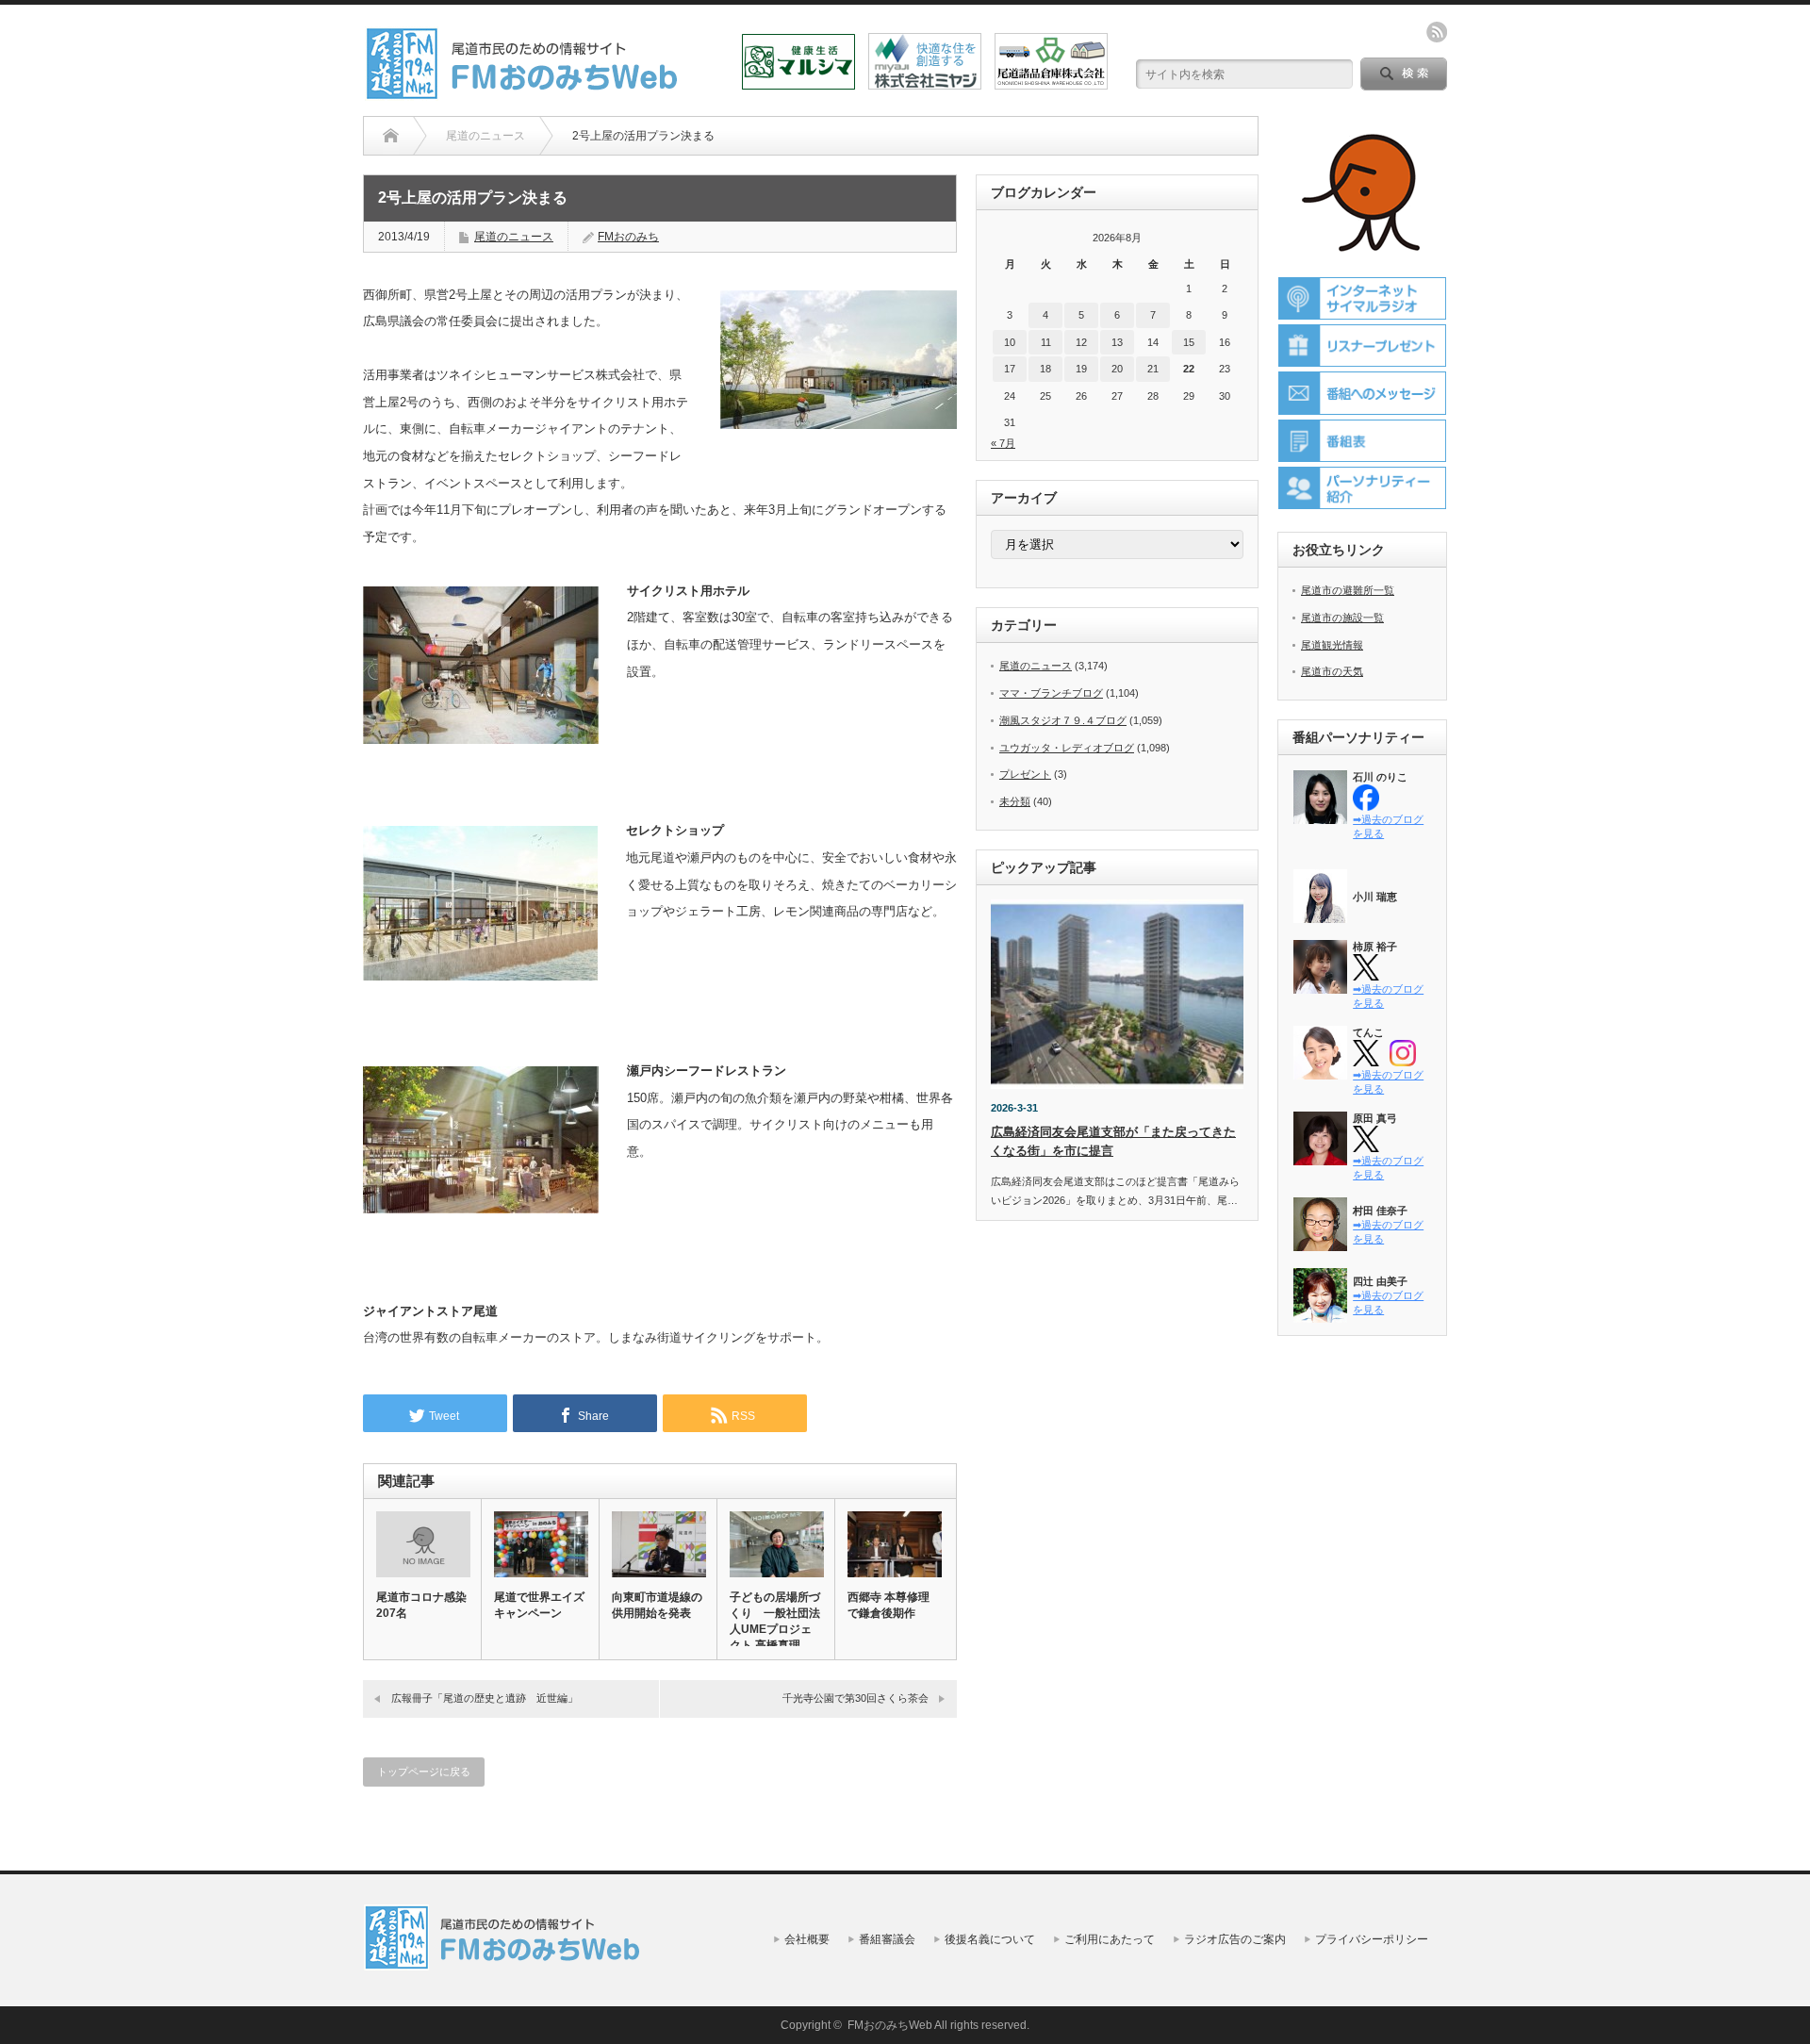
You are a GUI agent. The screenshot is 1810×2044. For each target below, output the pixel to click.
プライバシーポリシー (1372, 1939)
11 (1046, 342)
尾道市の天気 (1332, 671)
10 (1010, 342)
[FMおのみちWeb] (525, 93)
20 (1117, 369)
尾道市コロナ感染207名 (421, 1605)
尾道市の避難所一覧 (1348, 590)
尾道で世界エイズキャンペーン (539, 1605)
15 (1189, 342)
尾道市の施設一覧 (1342, 618)
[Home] (391, 136)
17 (1010, 369)
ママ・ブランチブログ (1051, 693)
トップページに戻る (424, 1772)
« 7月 (1003, 443)
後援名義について (990, 1939)
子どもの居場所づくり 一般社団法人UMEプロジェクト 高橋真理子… (775, 1629)
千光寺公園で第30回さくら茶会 (856, 1698)
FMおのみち (628, 237)
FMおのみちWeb (890, 2025)
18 (1045, 369)
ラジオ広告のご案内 (1235, 1939)
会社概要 (807, 1939)
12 (1081, 342)
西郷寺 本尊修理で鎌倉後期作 (889, 1605)
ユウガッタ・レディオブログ (1067, 748)
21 (1153, 369)
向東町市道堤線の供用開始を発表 (657, 1605)
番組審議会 (887, 1939)
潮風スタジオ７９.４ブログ (1063, 720)
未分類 (1015, 801)
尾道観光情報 (1332, 645)
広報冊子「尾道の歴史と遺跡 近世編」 (485, 1698)
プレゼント (1025, 774)
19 (1081, 369)
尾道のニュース (514, 237)
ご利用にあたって (1110, 1939)
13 (1117, 342)
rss (1437, 32)
